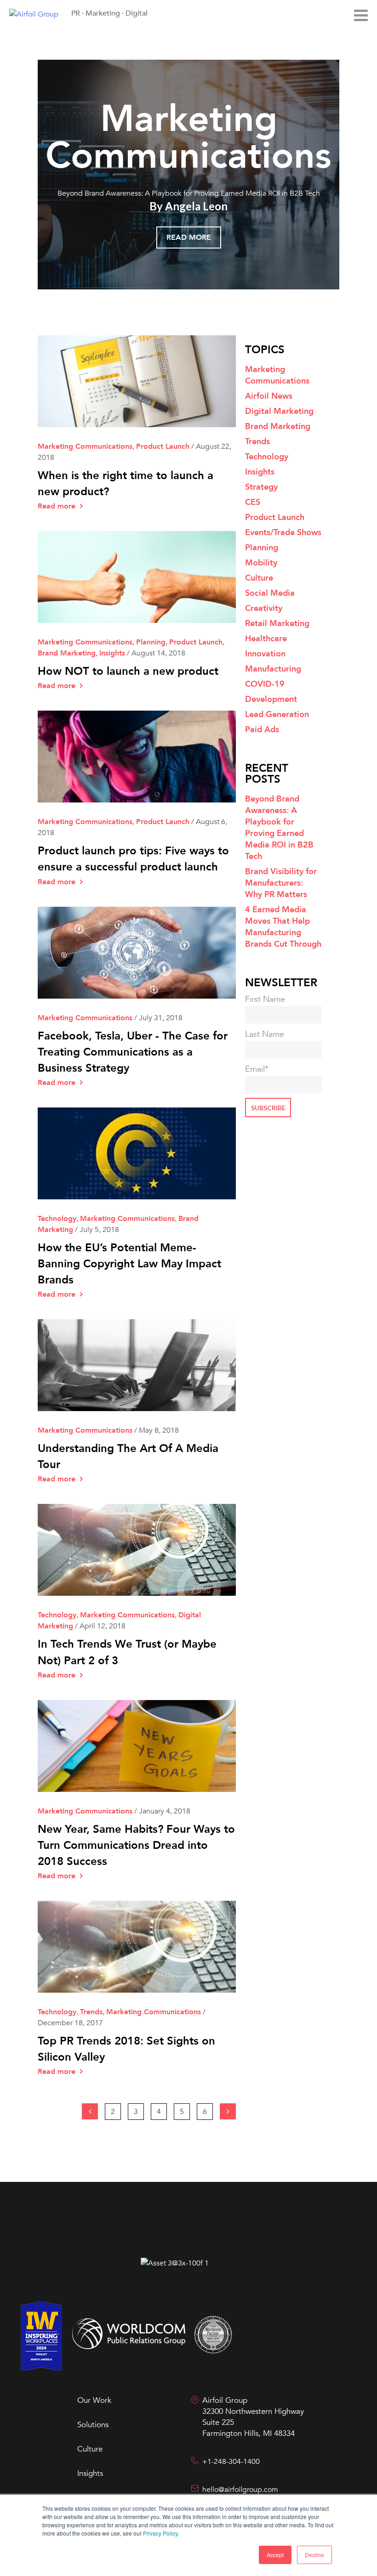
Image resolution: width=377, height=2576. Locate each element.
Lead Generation (277, 715)
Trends (91, 2012)
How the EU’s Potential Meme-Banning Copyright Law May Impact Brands (129, 1264)
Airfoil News (269, 396)
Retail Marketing (277, 624)
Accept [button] (275, 2555)
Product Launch (163, 446)
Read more (189, 237)
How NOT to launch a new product (128, 671)
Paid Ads (262, 730)
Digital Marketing (279, 411)
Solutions (93, 2425)
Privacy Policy (160, 2533)
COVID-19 (265, 684)
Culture (259, 578)
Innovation (265, 654)
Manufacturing (273, 669)
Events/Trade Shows (283, 533)
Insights (112, 653)
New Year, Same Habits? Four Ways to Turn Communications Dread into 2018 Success (136, 1845)
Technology (57, 1219)
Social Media (270, 593)
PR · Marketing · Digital (109, 13)
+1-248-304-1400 (231, 2462)
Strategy (261, 487)
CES (253, 502)
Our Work (94, 2400)
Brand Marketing (67, 653)
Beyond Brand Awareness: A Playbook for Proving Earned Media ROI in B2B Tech (189, 193)
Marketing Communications (188, 138)
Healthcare (266, 639)
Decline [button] (314, 2555)
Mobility (261, 563)
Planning (151, 642)
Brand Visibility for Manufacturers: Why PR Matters (281, 883)
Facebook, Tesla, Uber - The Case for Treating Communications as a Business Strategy (133, 1052)
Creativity (264, 608)
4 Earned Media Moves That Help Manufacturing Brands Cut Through (283, 927)
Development (271, 699)
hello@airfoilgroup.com (240, 2490)
